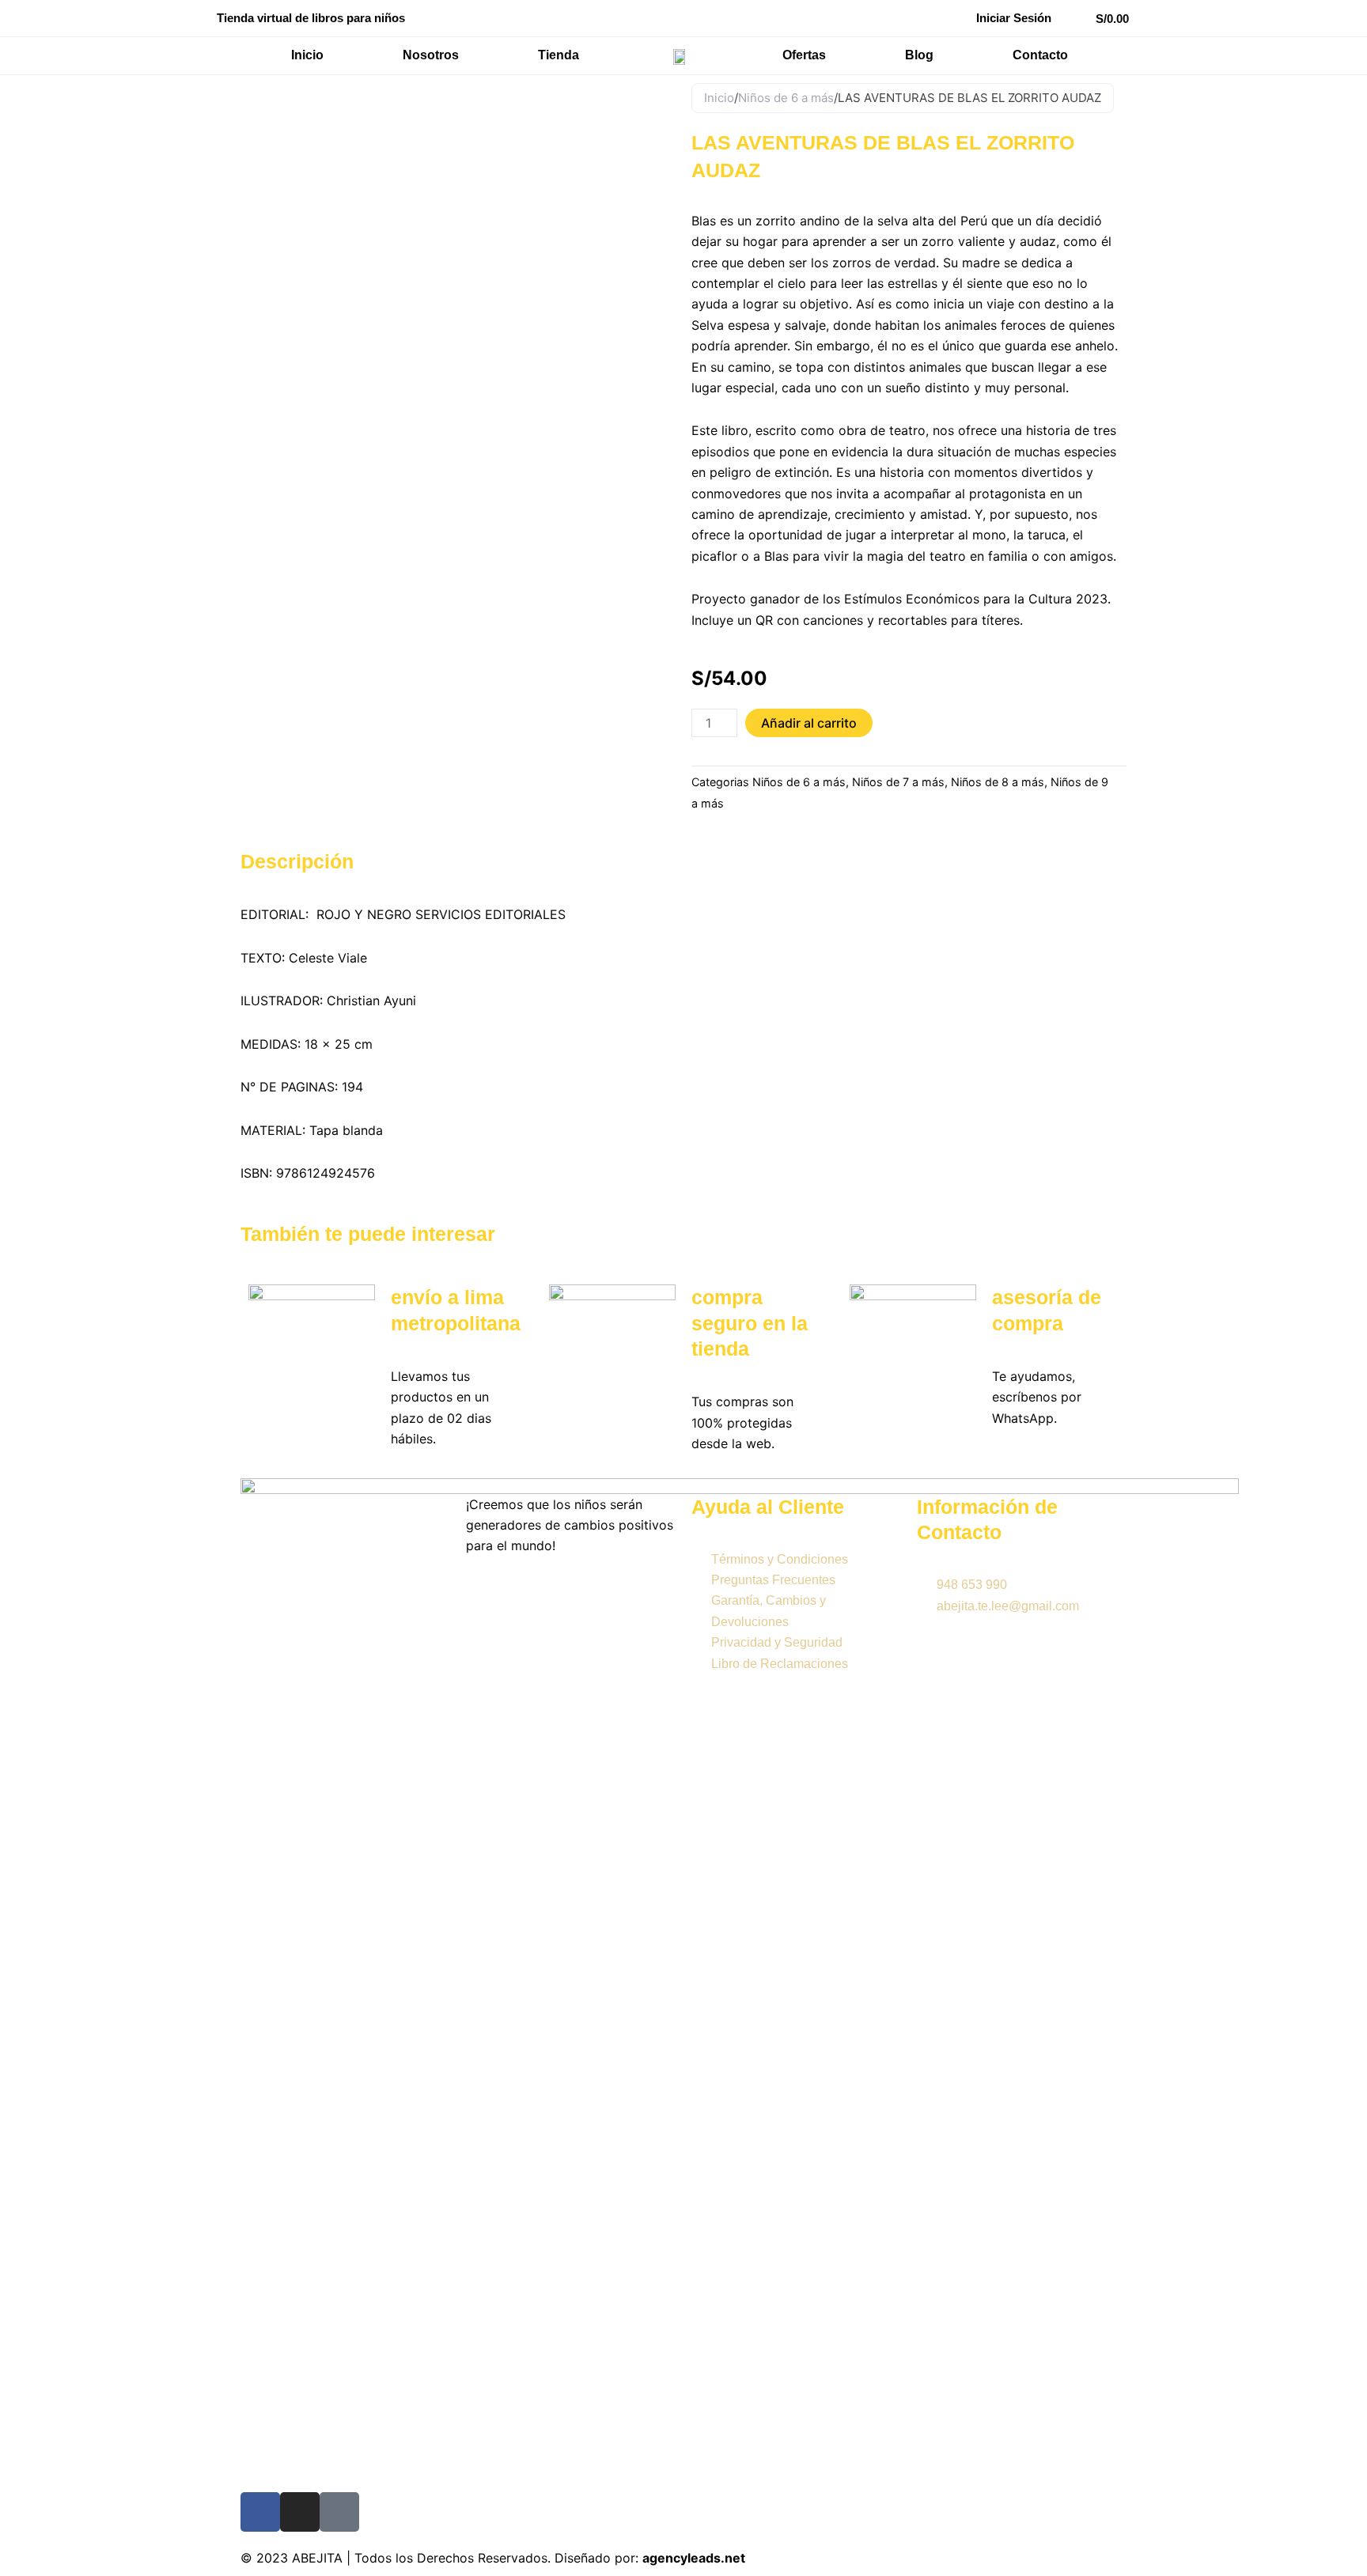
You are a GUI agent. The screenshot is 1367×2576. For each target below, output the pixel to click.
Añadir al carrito (809, 723)
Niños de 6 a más (786, 98)
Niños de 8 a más (998, 782)
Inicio (719, 98)
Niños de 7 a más (898, 782)
